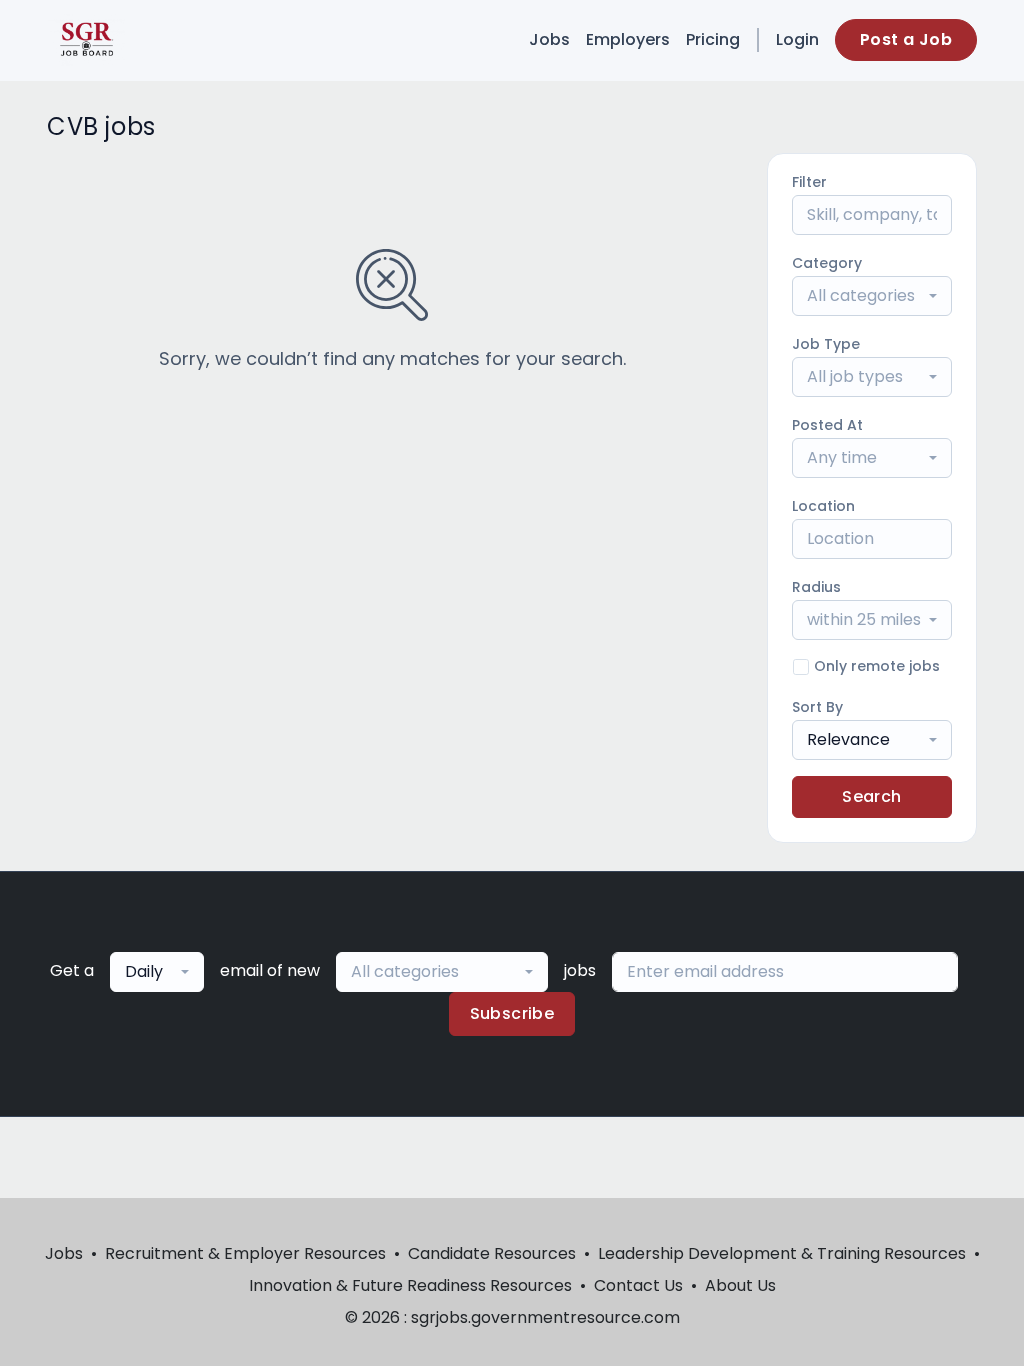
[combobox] (872, 296)
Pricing (713, 39)
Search (871, 796)
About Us (740, 1285)
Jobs (549, 39)
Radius (816, 587)
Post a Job (906, 39)
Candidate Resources (492, 1253)
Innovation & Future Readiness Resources (410, 1285)
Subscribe (512, 1013)
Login (797, 39)
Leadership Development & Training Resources (782, 1253)
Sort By (817, 707)
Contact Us (638, 1285)
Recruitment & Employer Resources (245, 1253)
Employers (628, 39)
